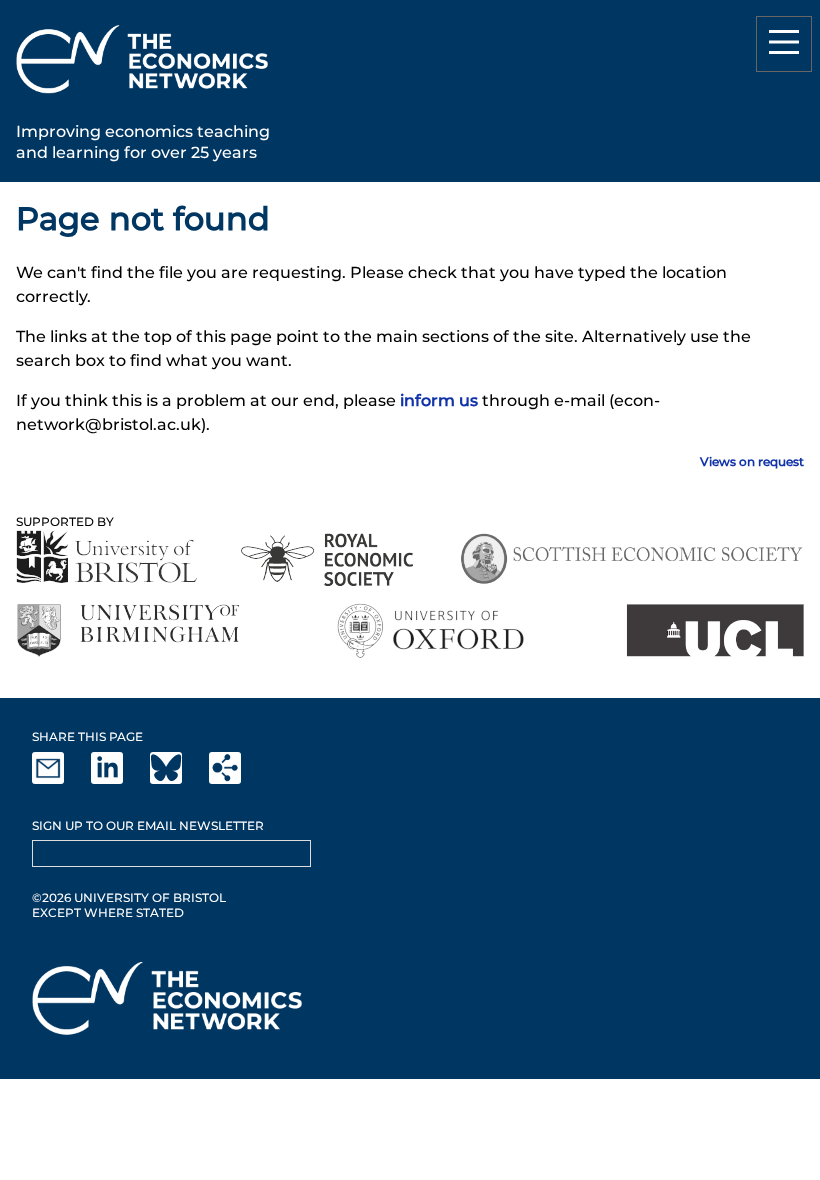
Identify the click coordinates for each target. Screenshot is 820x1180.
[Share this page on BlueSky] (178, 779)
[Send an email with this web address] (60, 779)
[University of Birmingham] (127, 630)
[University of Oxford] (432, 630)
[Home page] (142, 96)
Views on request (752, 461)
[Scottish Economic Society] (631, 559)
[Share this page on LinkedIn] (119, 779)
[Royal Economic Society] (328, 559)
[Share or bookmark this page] (237, 779)
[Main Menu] (784, 44)
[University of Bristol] (107, 556)
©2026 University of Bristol (129, 897)
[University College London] (715, 630)
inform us (439, 400)
